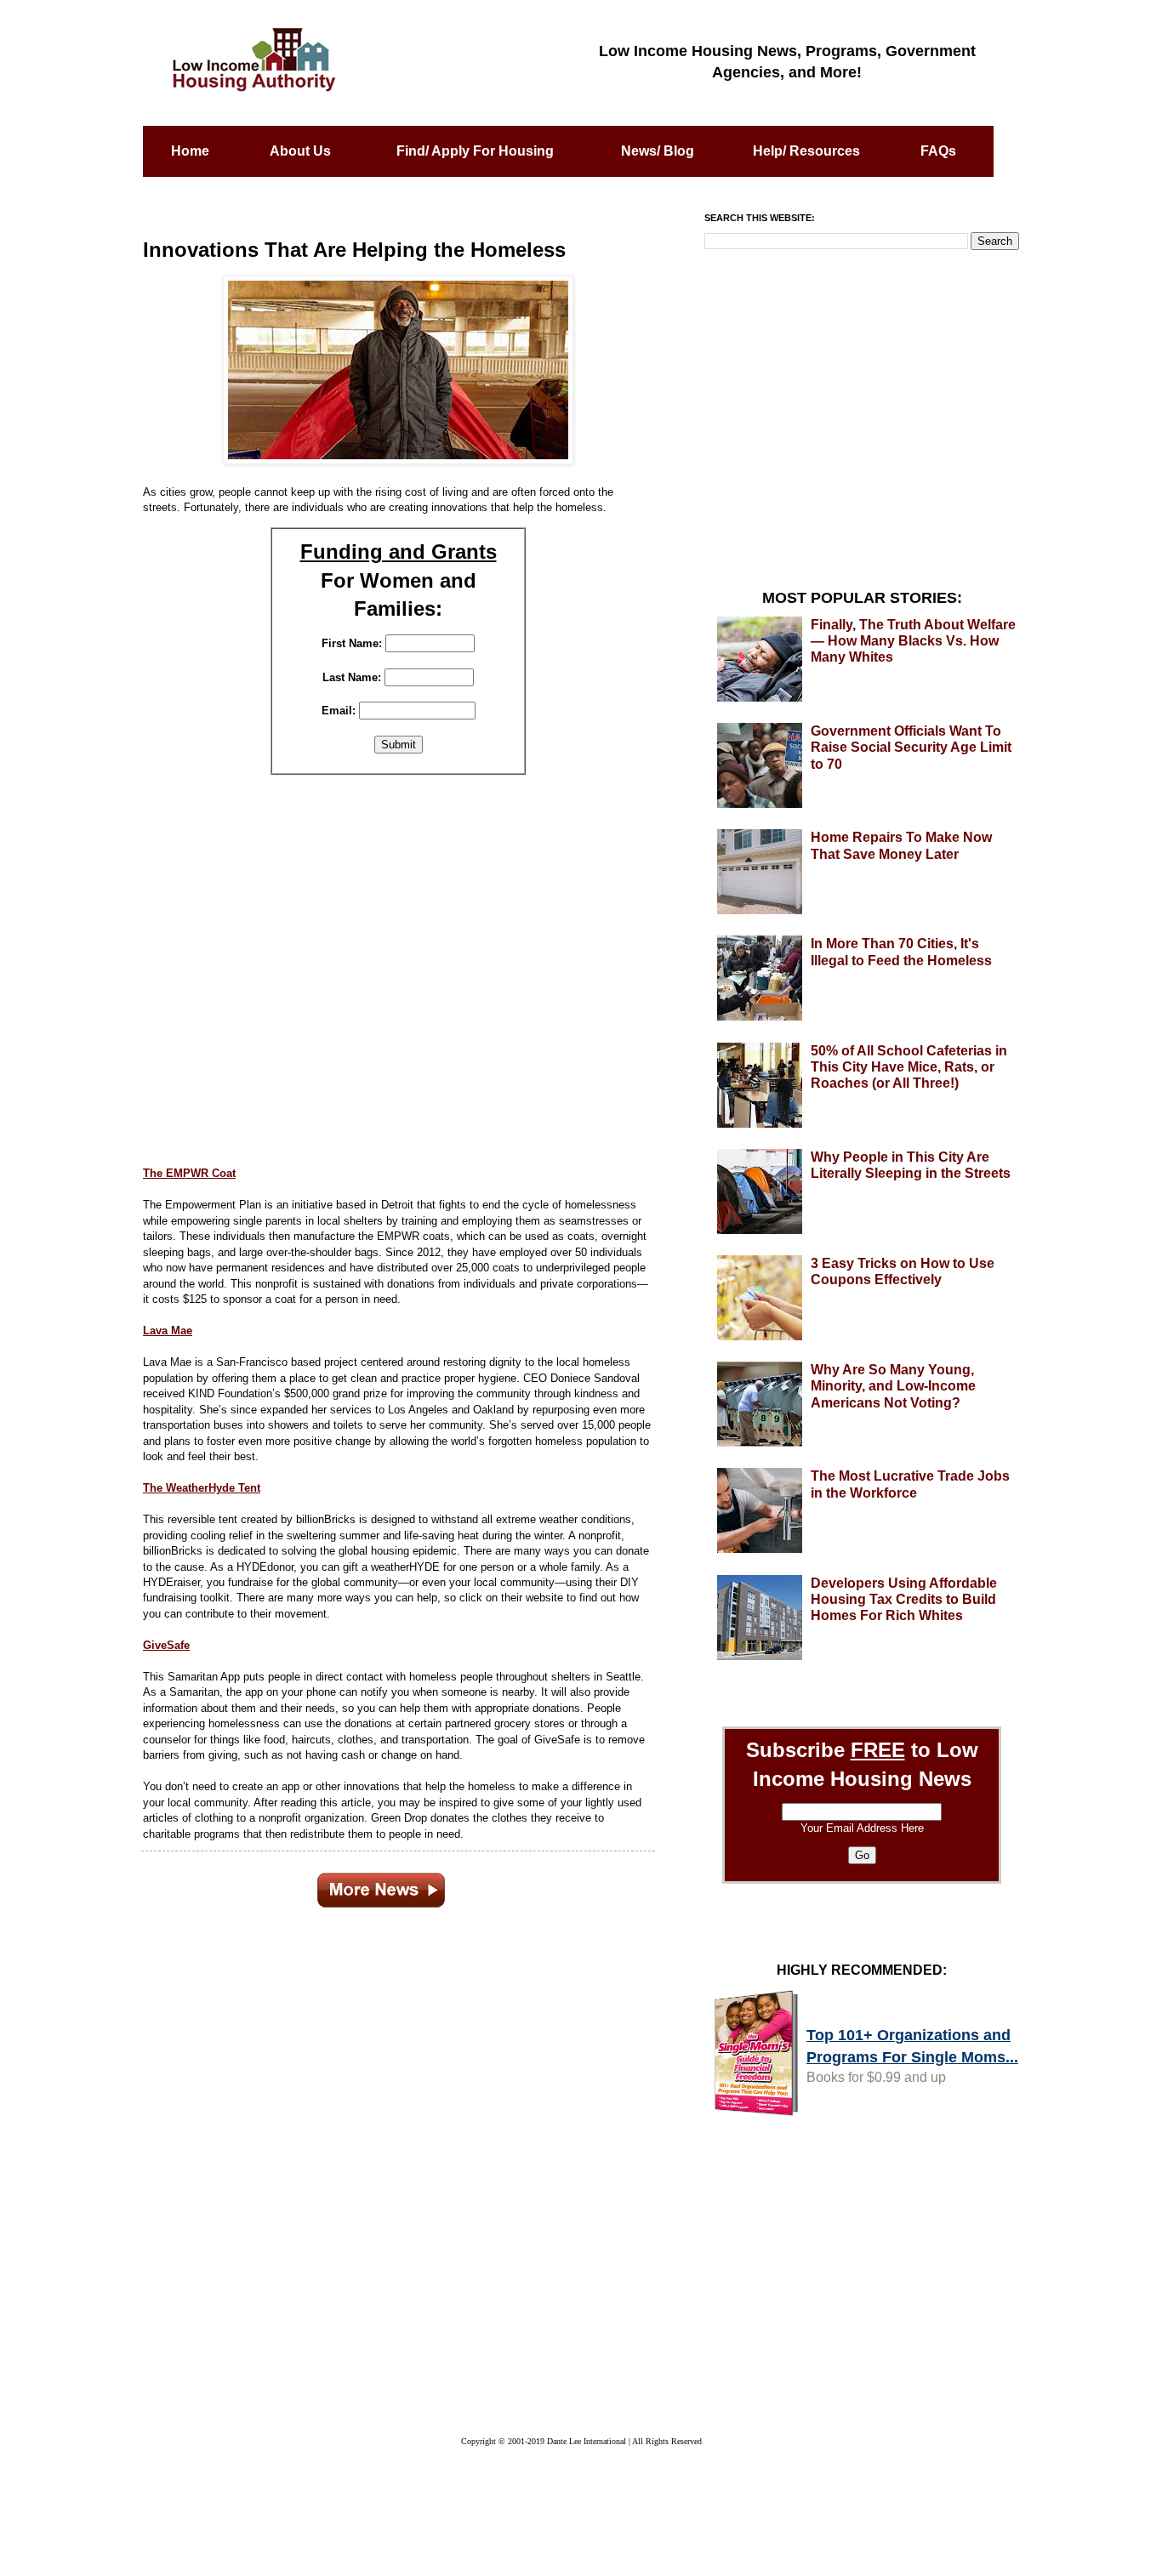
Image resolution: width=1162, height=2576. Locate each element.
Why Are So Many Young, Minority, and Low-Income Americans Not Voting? (893, 1386)
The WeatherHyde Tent (202, 1488)
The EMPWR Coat (189, 1173)
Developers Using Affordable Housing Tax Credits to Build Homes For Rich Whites (904, 1599)
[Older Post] (381, 1887)
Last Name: (352, 677)
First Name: (352, 643)
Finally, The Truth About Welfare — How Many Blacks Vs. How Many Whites (913, 641)
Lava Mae (168, 1331)
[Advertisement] (398, 968)
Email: (339, 711)
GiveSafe (166, 1645)
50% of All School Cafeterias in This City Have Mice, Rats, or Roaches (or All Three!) (909, 1067)
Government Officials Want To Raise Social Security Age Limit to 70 (911, 747)
